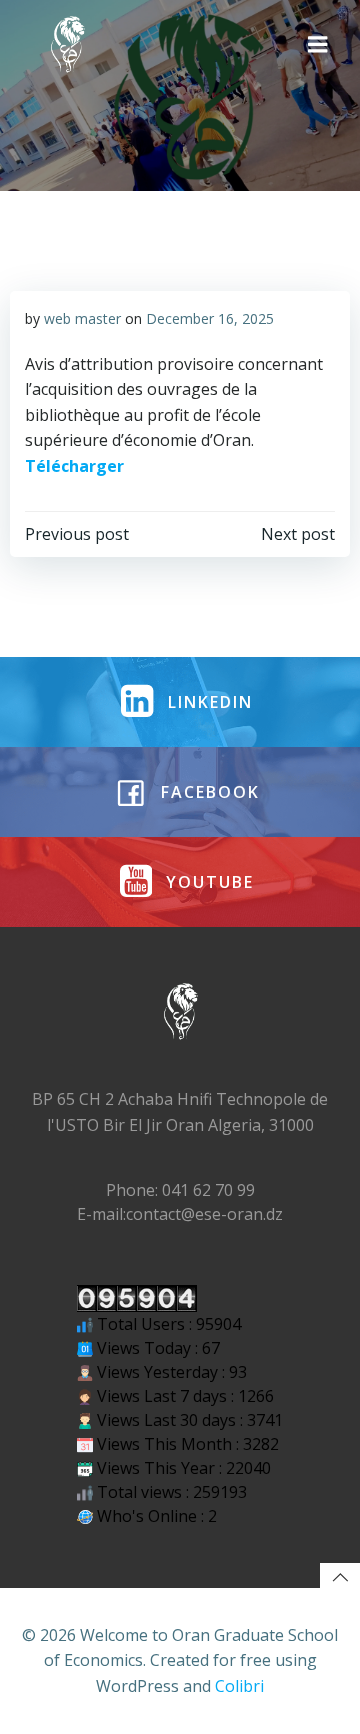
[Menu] (318, 45)
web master (82, 318)
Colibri (239, 1686)
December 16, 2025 (210, 318)
